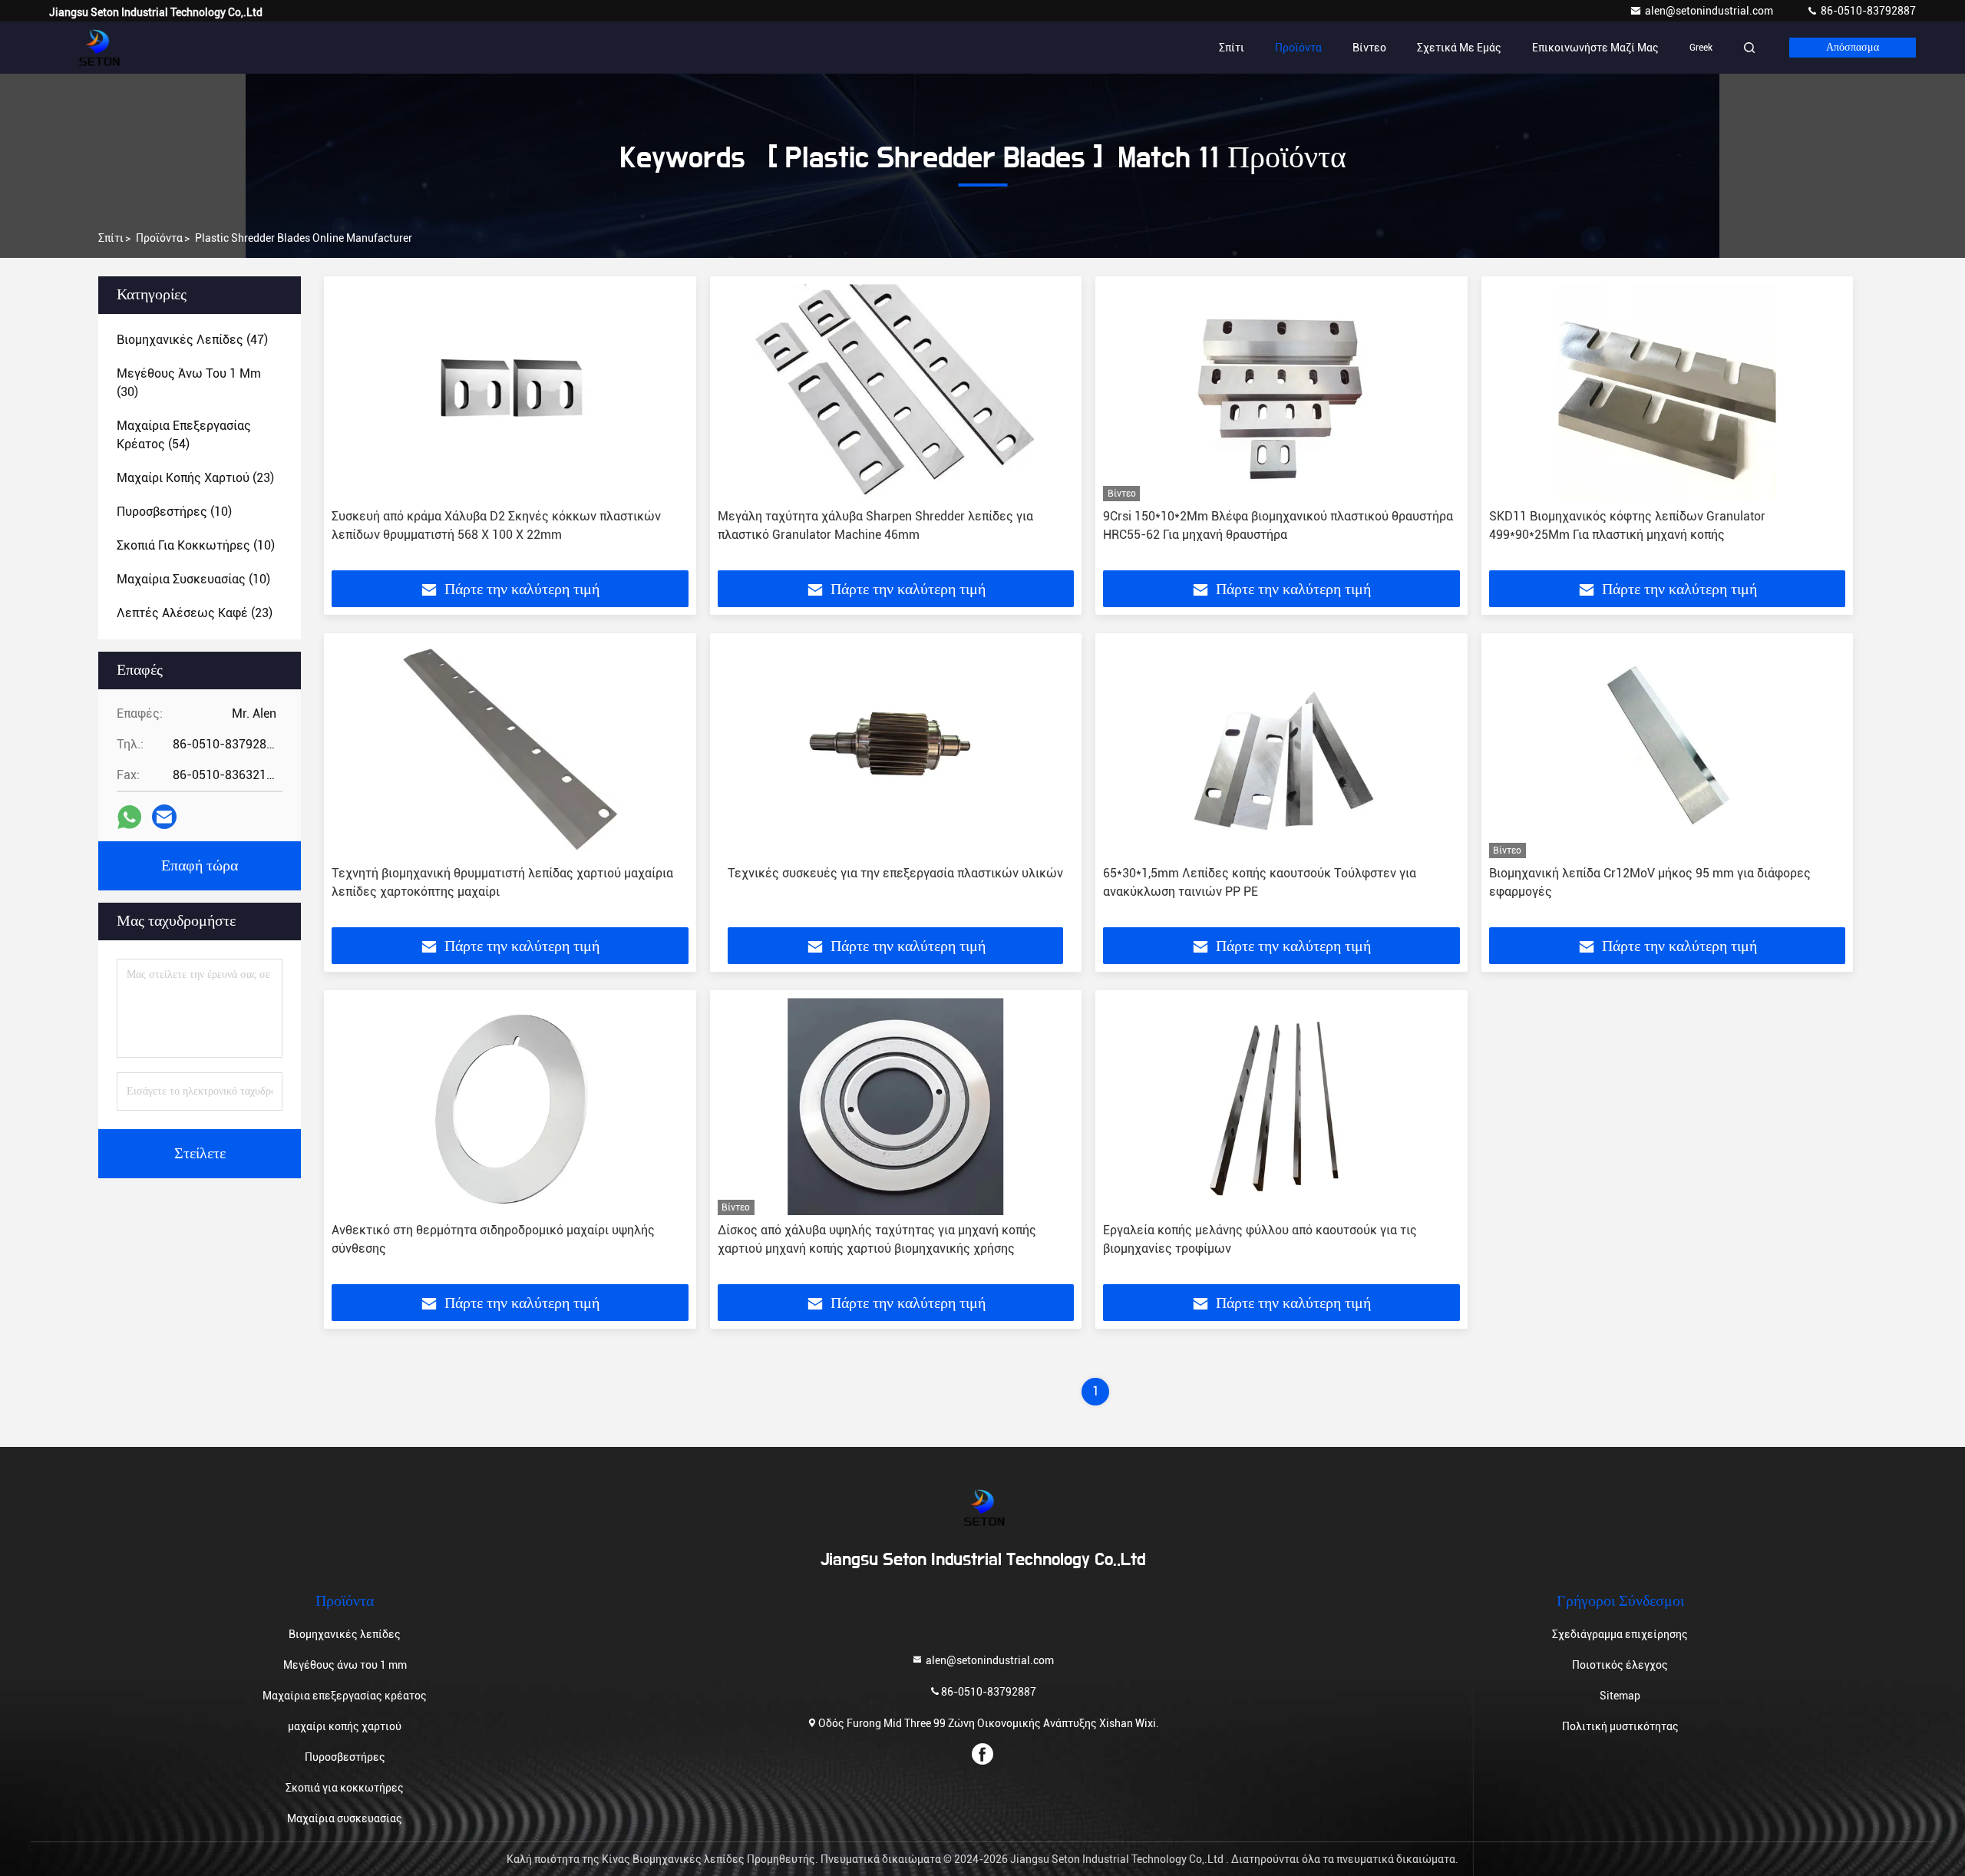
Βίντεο (1369, 48)
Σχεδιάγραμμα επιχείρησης (1620, 1634)
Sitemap (1620, 1696)
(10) (174, 512)
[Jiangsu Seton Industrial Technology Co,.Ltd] (97, 48)
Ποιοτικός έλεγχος (1620, 1665)
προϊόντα (159, 238)
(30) (189, 383)
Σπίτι (1232, 48)
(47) (192, 340)
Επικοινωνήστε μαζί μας (1595, 48)
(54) (184, 435)
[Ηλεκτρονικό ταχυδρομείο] (164, 817)
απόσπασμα (1853, 48)
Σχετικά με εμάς (1459, 48)
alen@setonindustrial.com (1710, 11)
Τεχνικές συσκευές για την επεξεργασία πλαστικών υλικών (895, 873)
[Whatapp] (129, 817)
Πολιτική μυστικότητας (1620, 1726)
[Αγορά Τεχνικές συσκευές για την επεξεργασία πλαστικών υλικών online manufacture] (896, 750)
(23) (195, 478)
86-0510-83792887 (1867, 11)
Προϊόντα (1298, 48)
